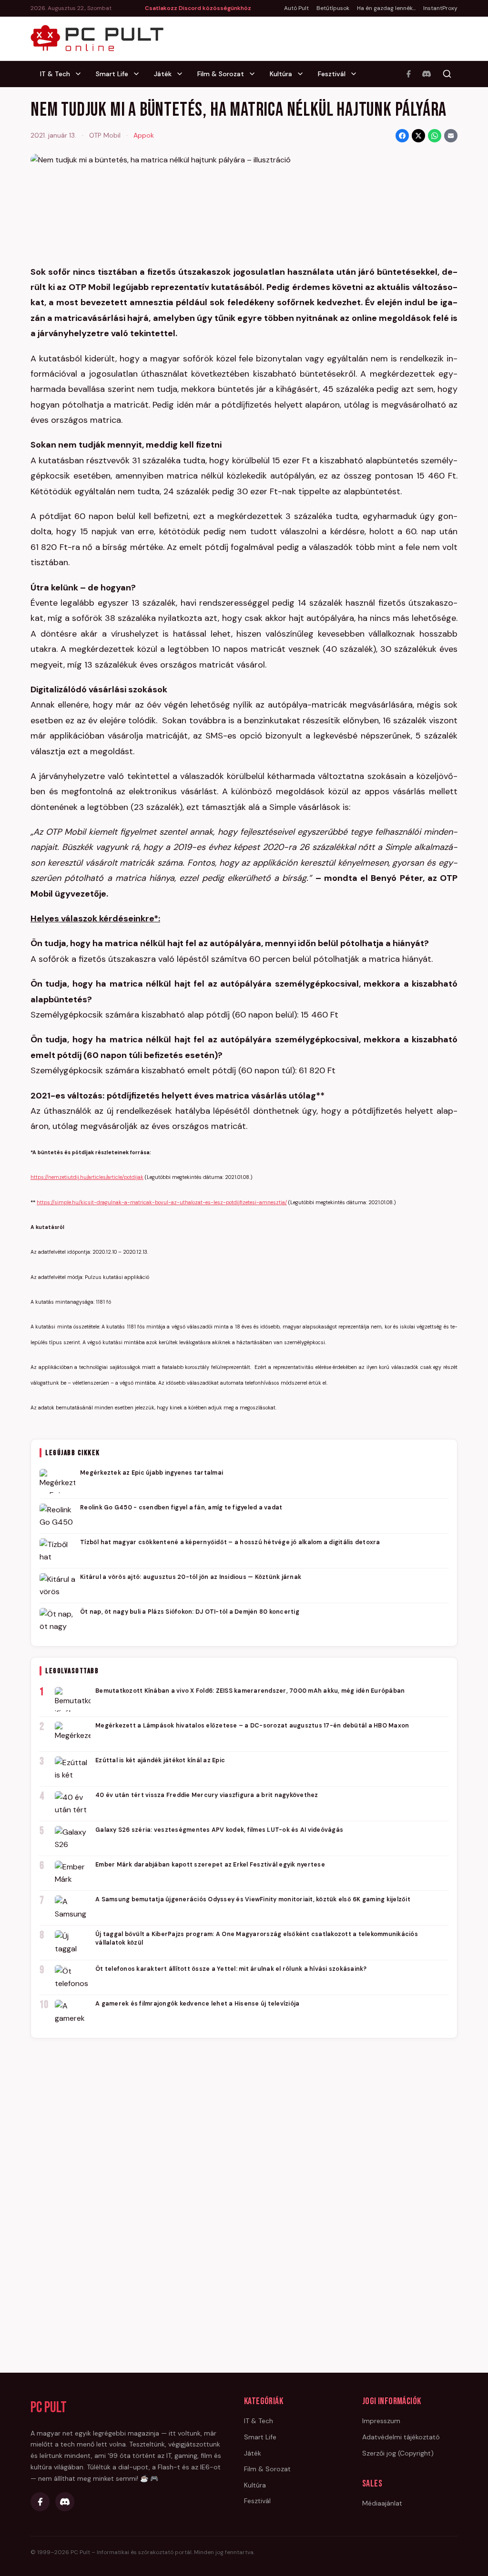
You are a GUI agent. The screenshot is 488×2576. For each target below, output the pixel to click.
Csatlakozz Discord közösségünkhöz (198, 8)
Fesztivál (332, 74)
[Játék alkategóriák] (183, 74)
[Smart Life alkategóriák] (139, 74)
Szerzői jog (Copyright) (398, 2453)
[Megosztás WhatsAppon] (435, 136)
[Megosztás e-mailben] (451, 136)
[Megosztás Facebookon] (402, 136)
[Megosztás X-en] (418, 136)
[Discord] (427, 74)
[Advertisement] (244, 2192)
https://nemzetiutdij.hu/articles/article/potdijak (87, 1177)
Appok (144, 135)
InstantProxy (440, 8)
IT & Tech (55, 74)
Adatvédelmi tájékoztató (401, 2437)
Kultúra (281, 74)
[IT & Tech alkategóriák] (81, 74)
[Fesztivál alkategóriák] (356, 74)
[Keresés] (447, 74)
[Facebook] (408, 74)
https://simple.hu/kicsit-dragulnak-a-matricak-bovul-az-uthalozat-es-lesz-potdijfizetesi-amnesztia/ (162, 1202)
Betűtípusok (333, 8)
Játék (163, 74)
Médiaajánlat (382, 2503)
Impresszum (381, 2421)
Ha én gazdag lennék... (386, 8)
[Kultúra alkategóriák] (303, 74)
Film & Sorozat (221, 74)
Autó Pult (296, 8)
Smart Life (112, 74)
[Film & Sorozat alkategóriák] (255, 74)
